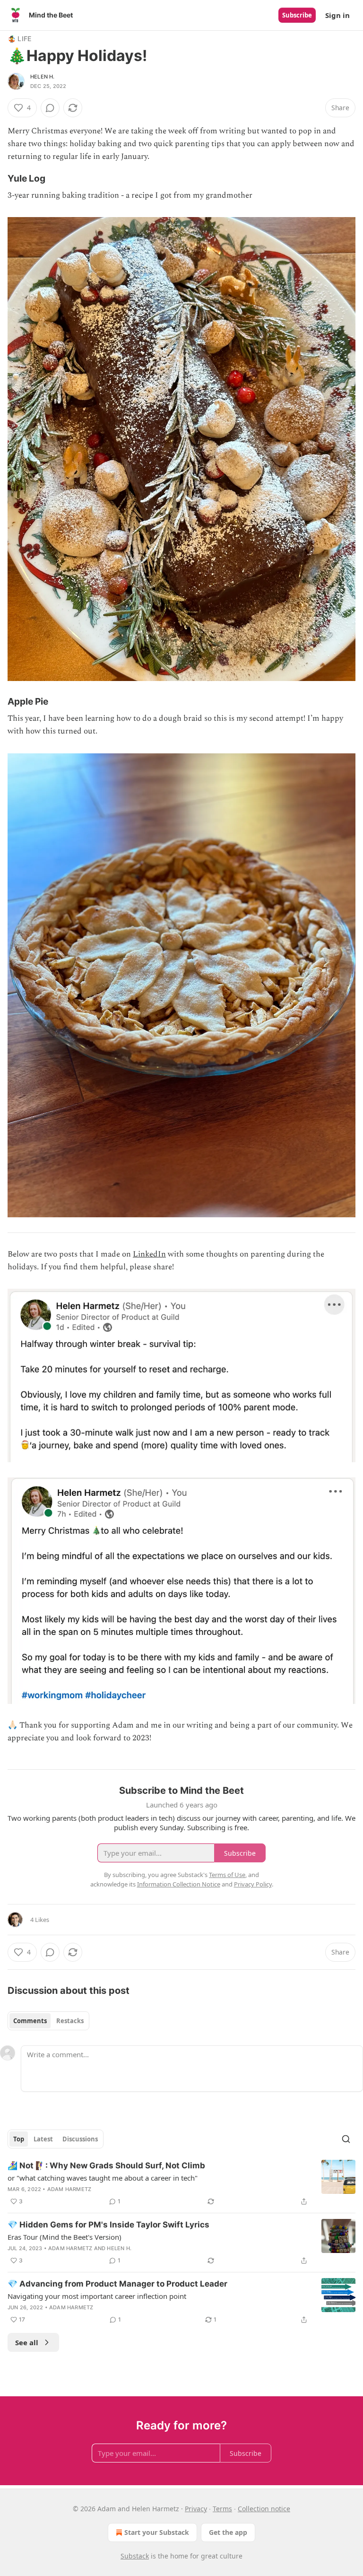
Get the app (228, 2532)
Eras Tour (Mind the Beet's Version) (65, 2237)
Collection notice (264, 2509)
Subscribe (297, 15)
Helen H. (43, 77)
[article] (181, 2183)
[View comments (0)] (50, 108)
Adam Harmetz (69, 2189)
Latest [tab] (43, 2139)
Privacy (196, 2509)
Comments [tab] (30, 2021)
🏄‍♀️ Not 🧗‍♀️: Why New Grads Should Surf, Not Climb (106, 2166)
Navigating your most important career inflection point (97, 2296)
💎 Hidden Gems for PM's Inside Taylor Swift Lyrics (108, 2225)
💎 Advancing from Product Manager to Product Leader (117, 2284)
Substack (135, 2556)
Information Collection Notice (179, 1884)
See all (27, 2342)
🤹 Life (19, 39)
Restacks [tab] (70, 2021)
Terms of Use (227, 1875)
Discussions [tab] (80, 2139)
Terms (222, 2509)
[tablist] (48, 2021)
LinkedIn (149, 1254)
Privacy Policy (253, 1884)
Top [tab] (19, 2139)
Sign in (337, 15)
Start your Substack (157, 2532)
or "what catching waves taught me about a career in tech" (103, 2178)
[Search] (346, 2139)
